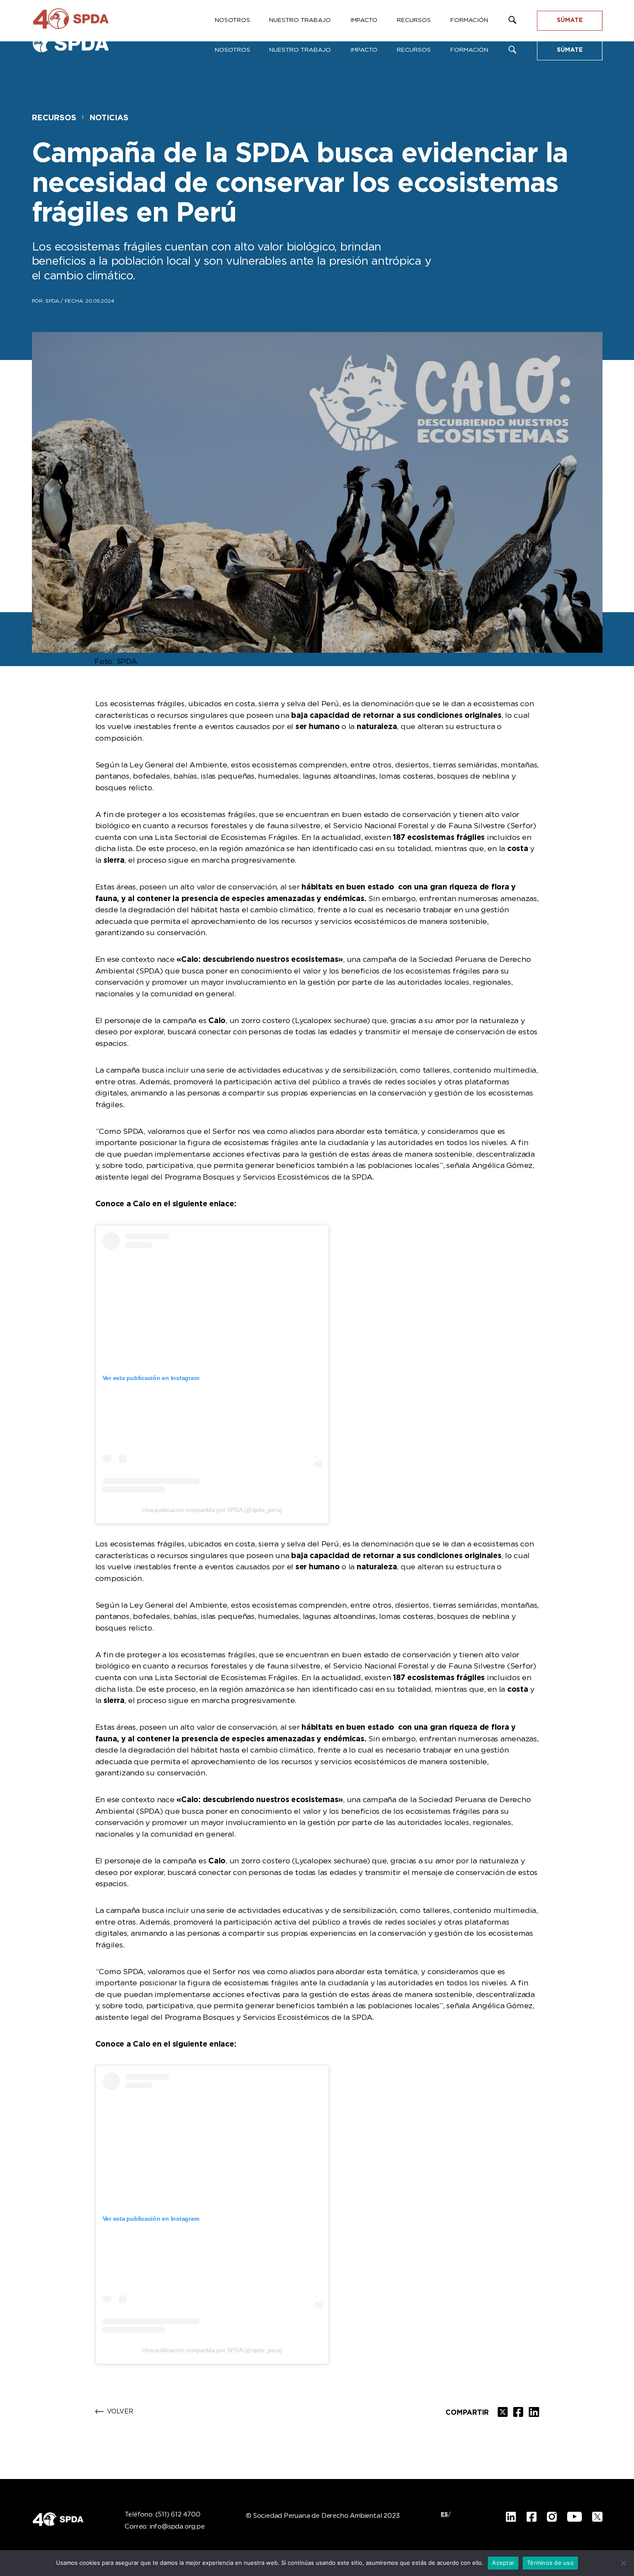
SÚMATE (570, 50)
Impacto (364, 50)
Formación (469, 50)
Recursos (414, 50)
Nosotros (232, 50)
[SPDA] (79, 47)
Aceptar (503, 2563)
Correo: (165, 2527)
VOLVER (120, 2412)
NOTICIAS (109, 118)
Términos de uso (550, 2563)
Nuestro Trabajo (300, 50)
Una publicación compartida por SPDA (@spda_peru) (212, 1510)
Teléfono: (162, 2515)
